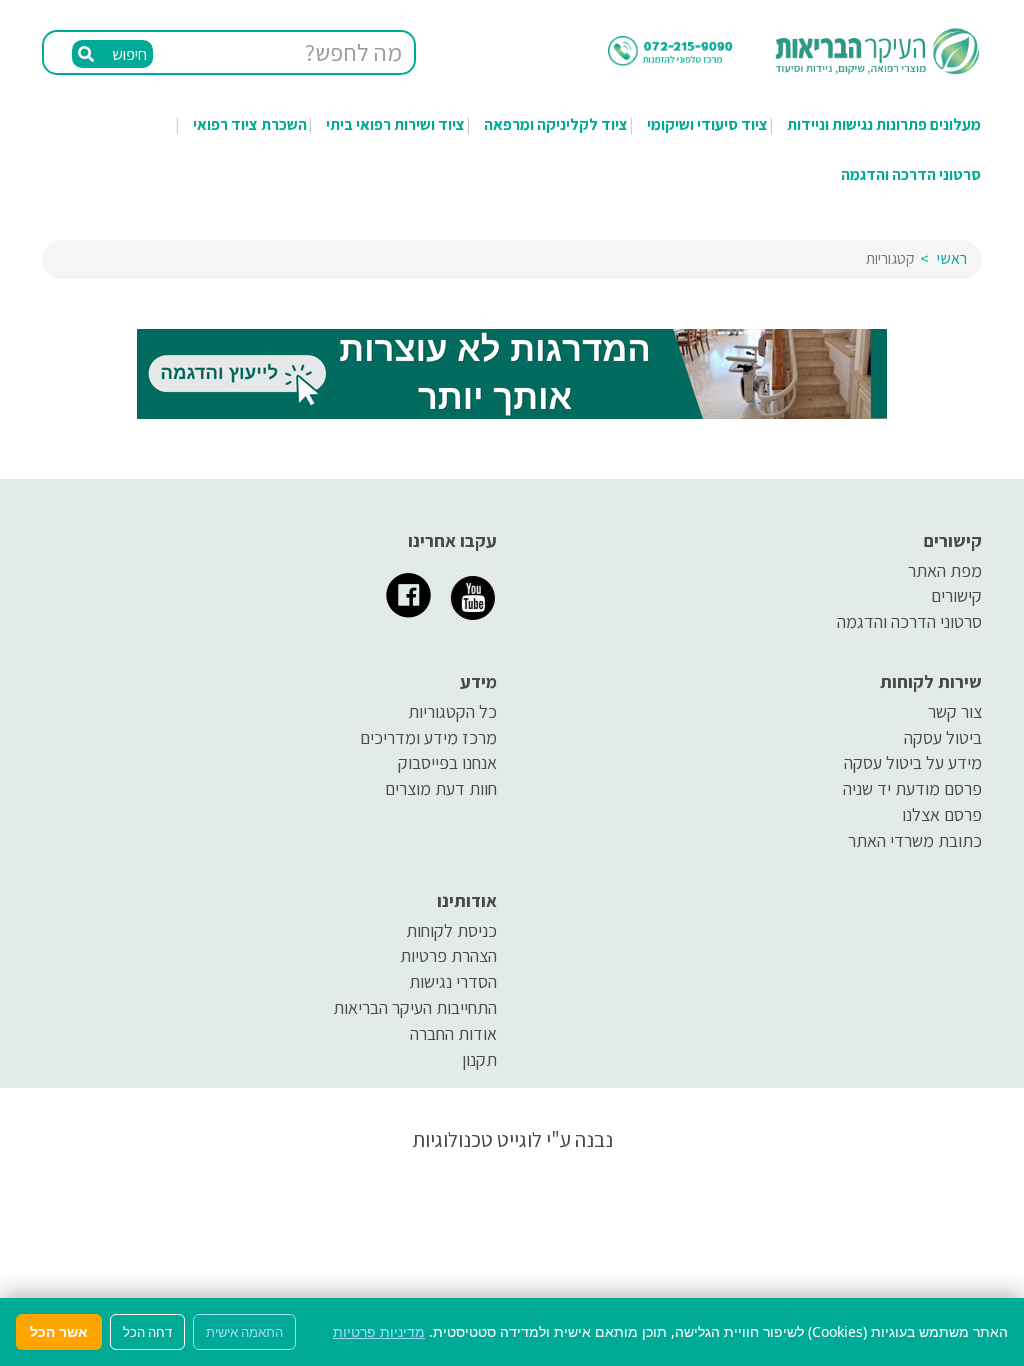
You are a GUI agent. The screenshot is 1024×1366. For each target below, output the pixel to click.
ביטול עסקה (943, 737)
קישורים (956, 595)
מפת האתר (945, 570)
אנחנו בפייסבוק (447, 762)
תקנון (479, 1059)
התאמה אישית (244, 1332)
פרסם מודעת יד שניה (912, 788)
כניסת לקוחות (451, 930)
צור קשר (955, 711)
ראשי (952, 258)
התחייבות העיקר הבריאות (415, 1007)
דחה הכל (147, 1332)
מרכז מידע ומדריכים (428, 737)
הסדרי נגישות (453, 981)
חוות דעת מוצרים (441, 788)
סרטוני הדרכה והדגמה (911, 174)
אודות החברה (453, 1033)
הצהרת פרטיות (448, 955)
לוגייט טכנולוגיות (477, 1139)
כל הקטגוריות (452, 711)
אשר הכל (59, 1331)
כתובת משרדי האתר (915, 840)
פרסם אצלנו (942, 814)
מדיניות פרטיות (379, 1331)
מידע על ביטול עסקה (913, 762)
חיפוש (128, 54)
